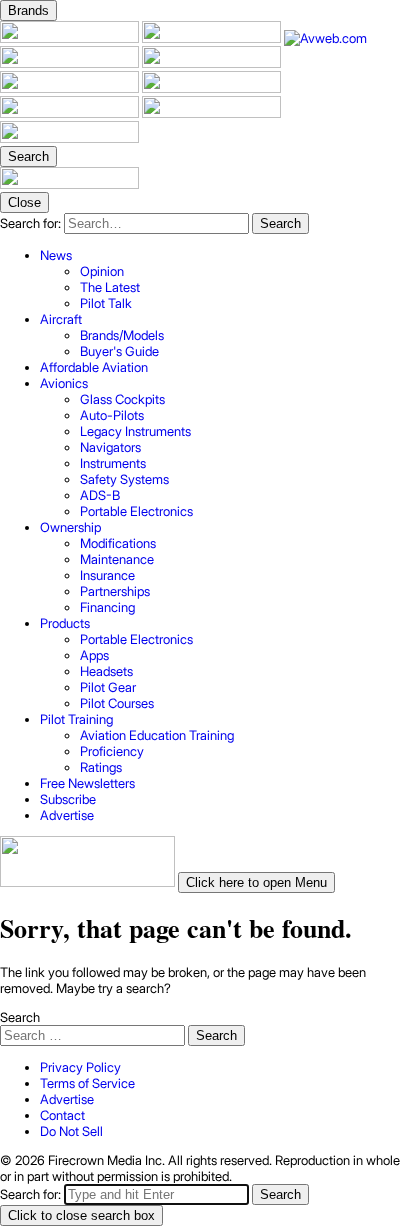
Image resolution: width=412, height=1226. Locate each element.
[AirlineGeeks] (71, 63)
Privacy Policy (80, 1067)
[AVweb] (325, 38)
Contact (62, 1115)
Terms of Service (87, 1083)
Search (20, 1017)
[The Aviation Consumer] (211, 88)
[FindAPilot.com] (211, 113)
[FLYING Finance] (71, 113)
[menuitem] (226, 279)
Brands (28, 10)
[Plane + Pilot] (71, 38)
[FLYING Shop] (69, 138)
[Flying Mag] (213, 38)
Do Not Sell (71, 1131)
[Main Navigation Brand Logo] (69, 184)
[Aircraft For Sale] (211, 63)
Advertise (67, 1099)
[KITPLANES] (71, 88)
